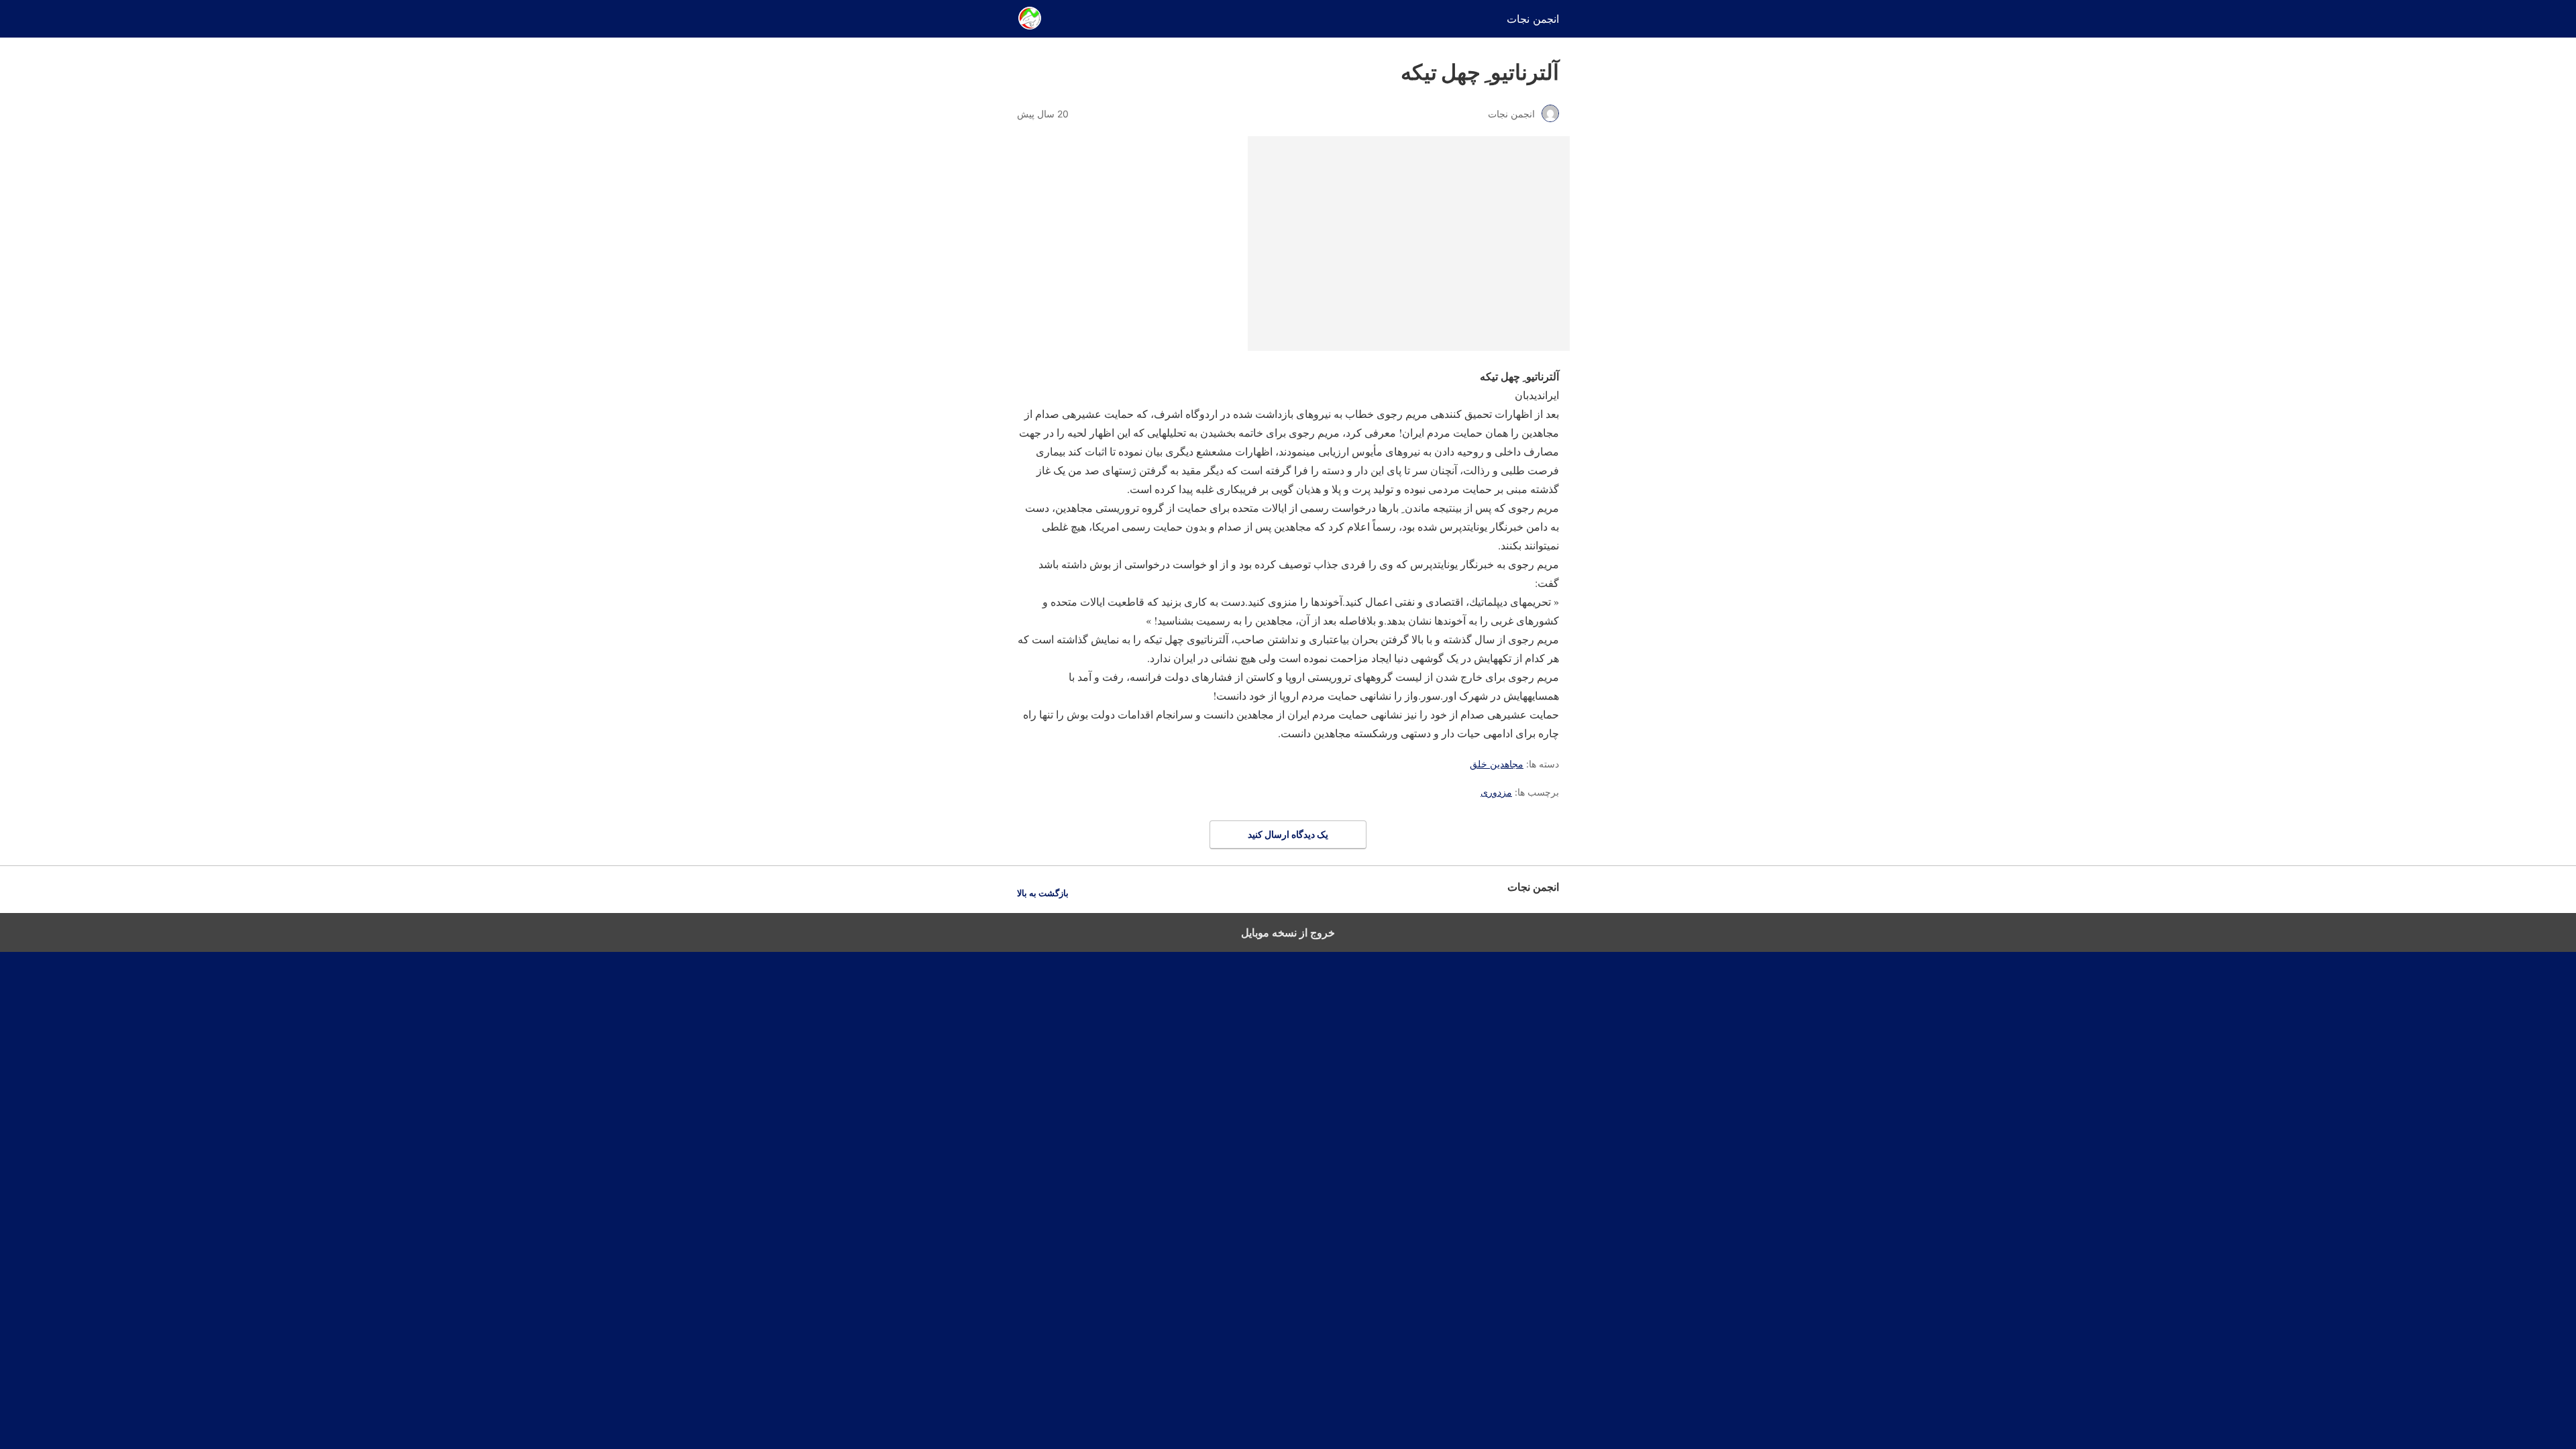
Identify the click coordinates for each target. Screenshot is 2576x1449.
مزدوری (1496, 792)
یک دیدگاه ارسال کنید (1288, 834)
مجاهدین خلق (1497, 764)
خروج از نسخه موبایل (1288, 932)
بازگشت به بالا (1043, 893)
